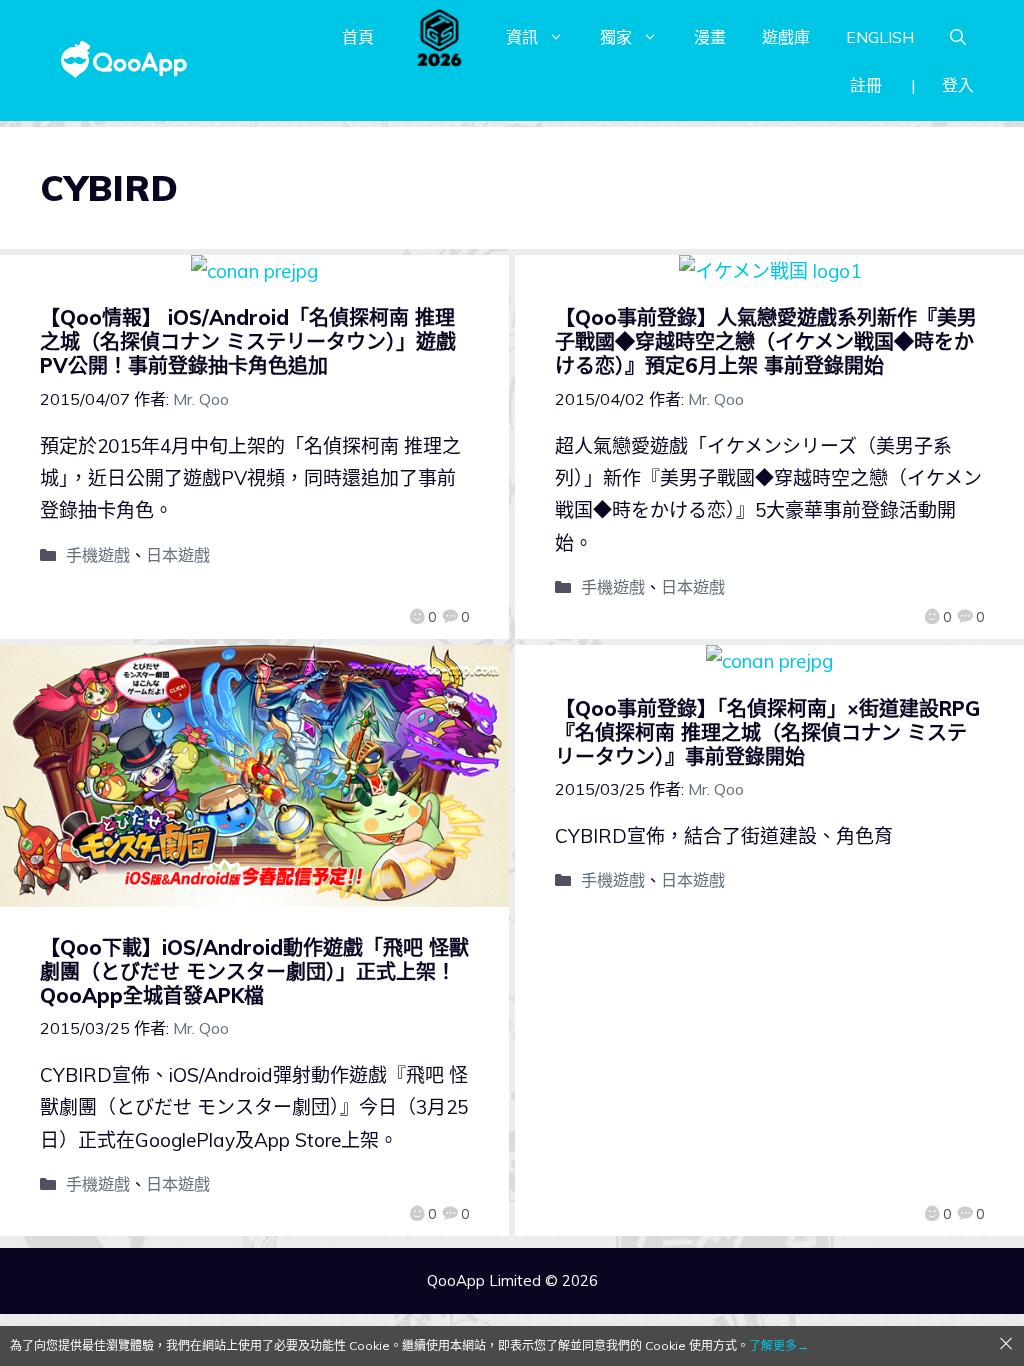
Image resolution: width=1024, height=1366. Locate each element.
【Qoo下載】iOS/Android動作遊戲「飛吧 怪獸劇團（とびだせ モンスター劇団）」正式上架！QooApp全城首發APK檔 (254, 971)
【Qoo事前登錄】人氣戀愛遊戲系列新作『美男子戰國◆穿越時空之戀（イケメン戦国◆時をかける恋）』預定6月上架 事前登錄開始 (766, 341)
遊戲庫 (786, 37)
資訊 (522, 37)
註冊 (866, 85)
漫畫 (710, 37)
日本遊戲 (178, 555)
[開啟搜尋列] (958, 37)
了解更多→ (779, 1345)
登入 (958, 85)
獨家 (616, 37)
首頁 (358, 37)
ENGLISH (880, 37)
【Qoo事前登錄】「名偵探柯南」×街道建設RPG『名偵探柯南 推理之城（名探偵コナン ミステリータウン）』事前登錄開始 (767, 732)
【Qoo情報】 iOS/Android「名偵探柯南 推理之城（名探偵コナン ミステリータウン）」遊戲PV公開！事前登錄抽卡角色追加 (248, 341)
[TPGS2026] (440, 37)
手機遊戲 (98, 555)
